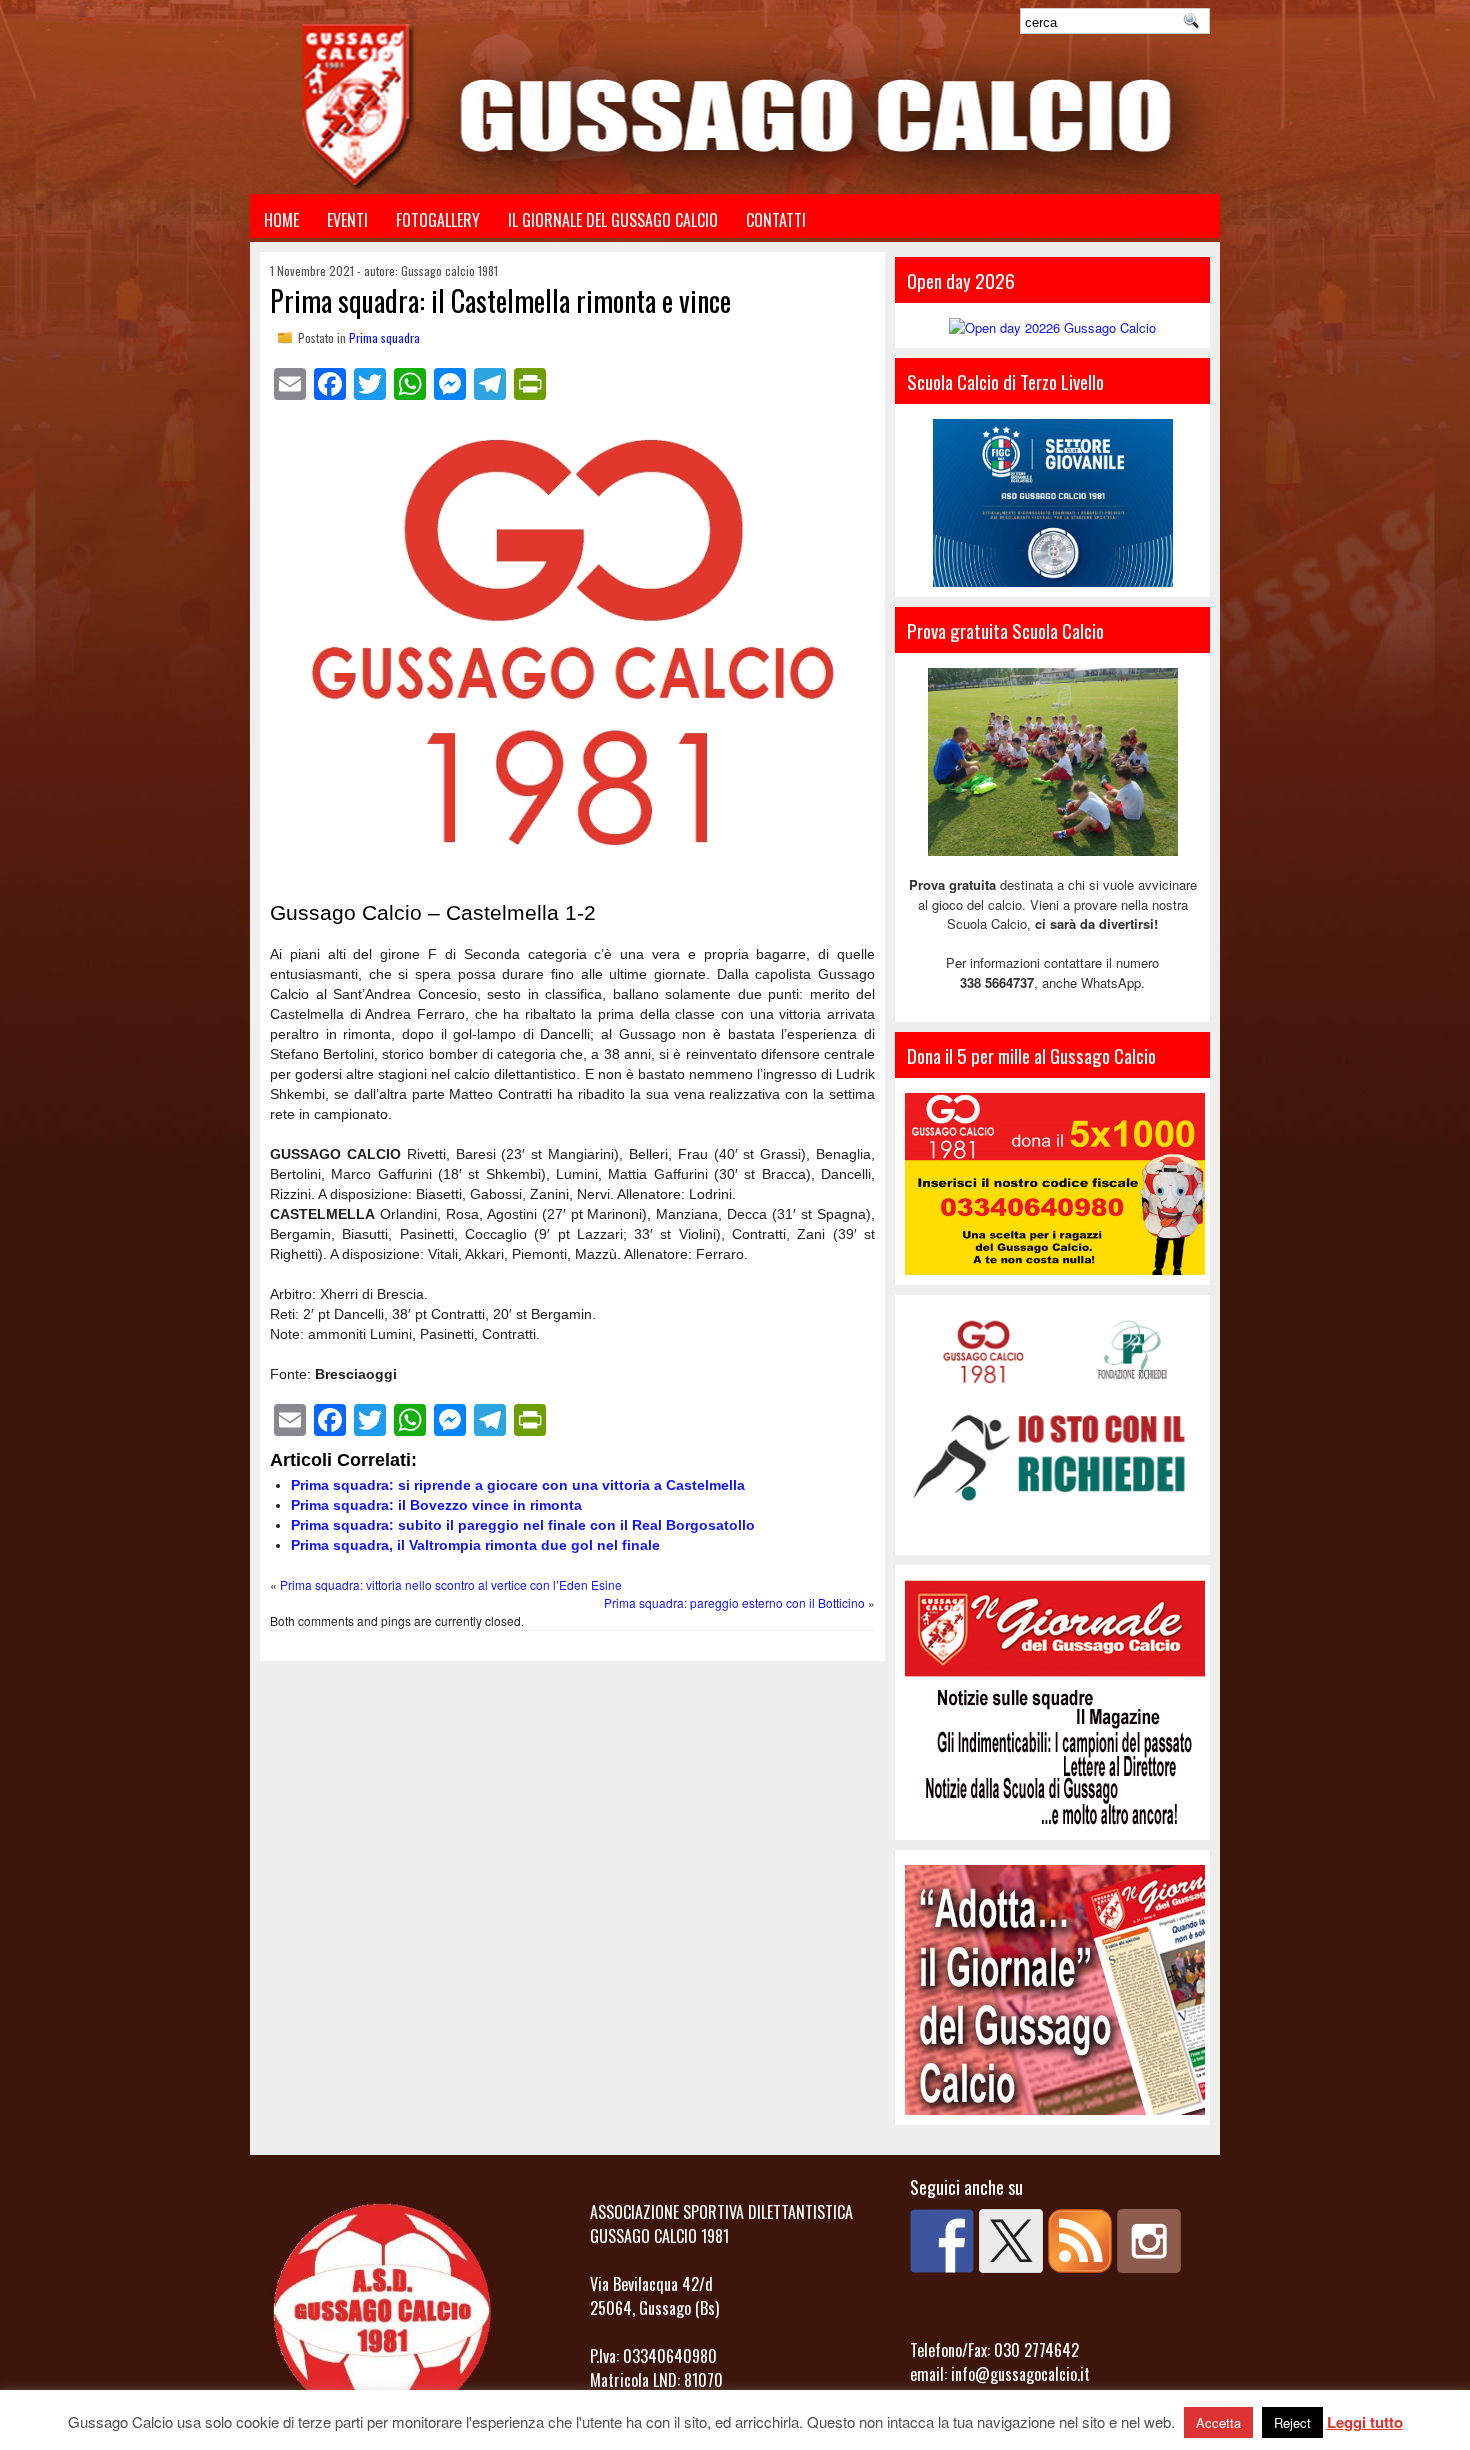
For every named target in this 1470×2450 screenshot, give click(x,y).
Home (281, 220)
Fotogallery (438, 220)
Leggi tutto (1365, 2422)
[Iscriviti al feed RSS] (1080, 2241)
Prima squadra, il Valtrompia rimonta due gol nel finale (475, 1545)
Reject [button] (1292, 2422)
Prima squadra (384, 337)
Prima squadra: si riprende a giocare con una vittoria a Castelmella (518, 1485)
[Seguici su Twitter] (1011, 2241)
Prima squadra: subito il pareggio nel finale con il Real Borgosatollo (523, 1525)
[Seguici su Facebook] (942, 2241)
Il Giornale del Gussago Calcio (613, 220)
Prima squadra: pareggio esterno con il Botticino (734, 1602)
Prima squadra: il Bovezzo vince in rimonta (436, 1505)
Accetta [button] (1218, 2422)
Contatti (776, 220)
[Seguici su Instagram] (1149, 2241)
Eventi (347, 220)
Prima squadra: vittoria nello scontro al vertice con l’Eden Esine (451, 1584)
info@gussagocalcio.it (1020, 2374)
